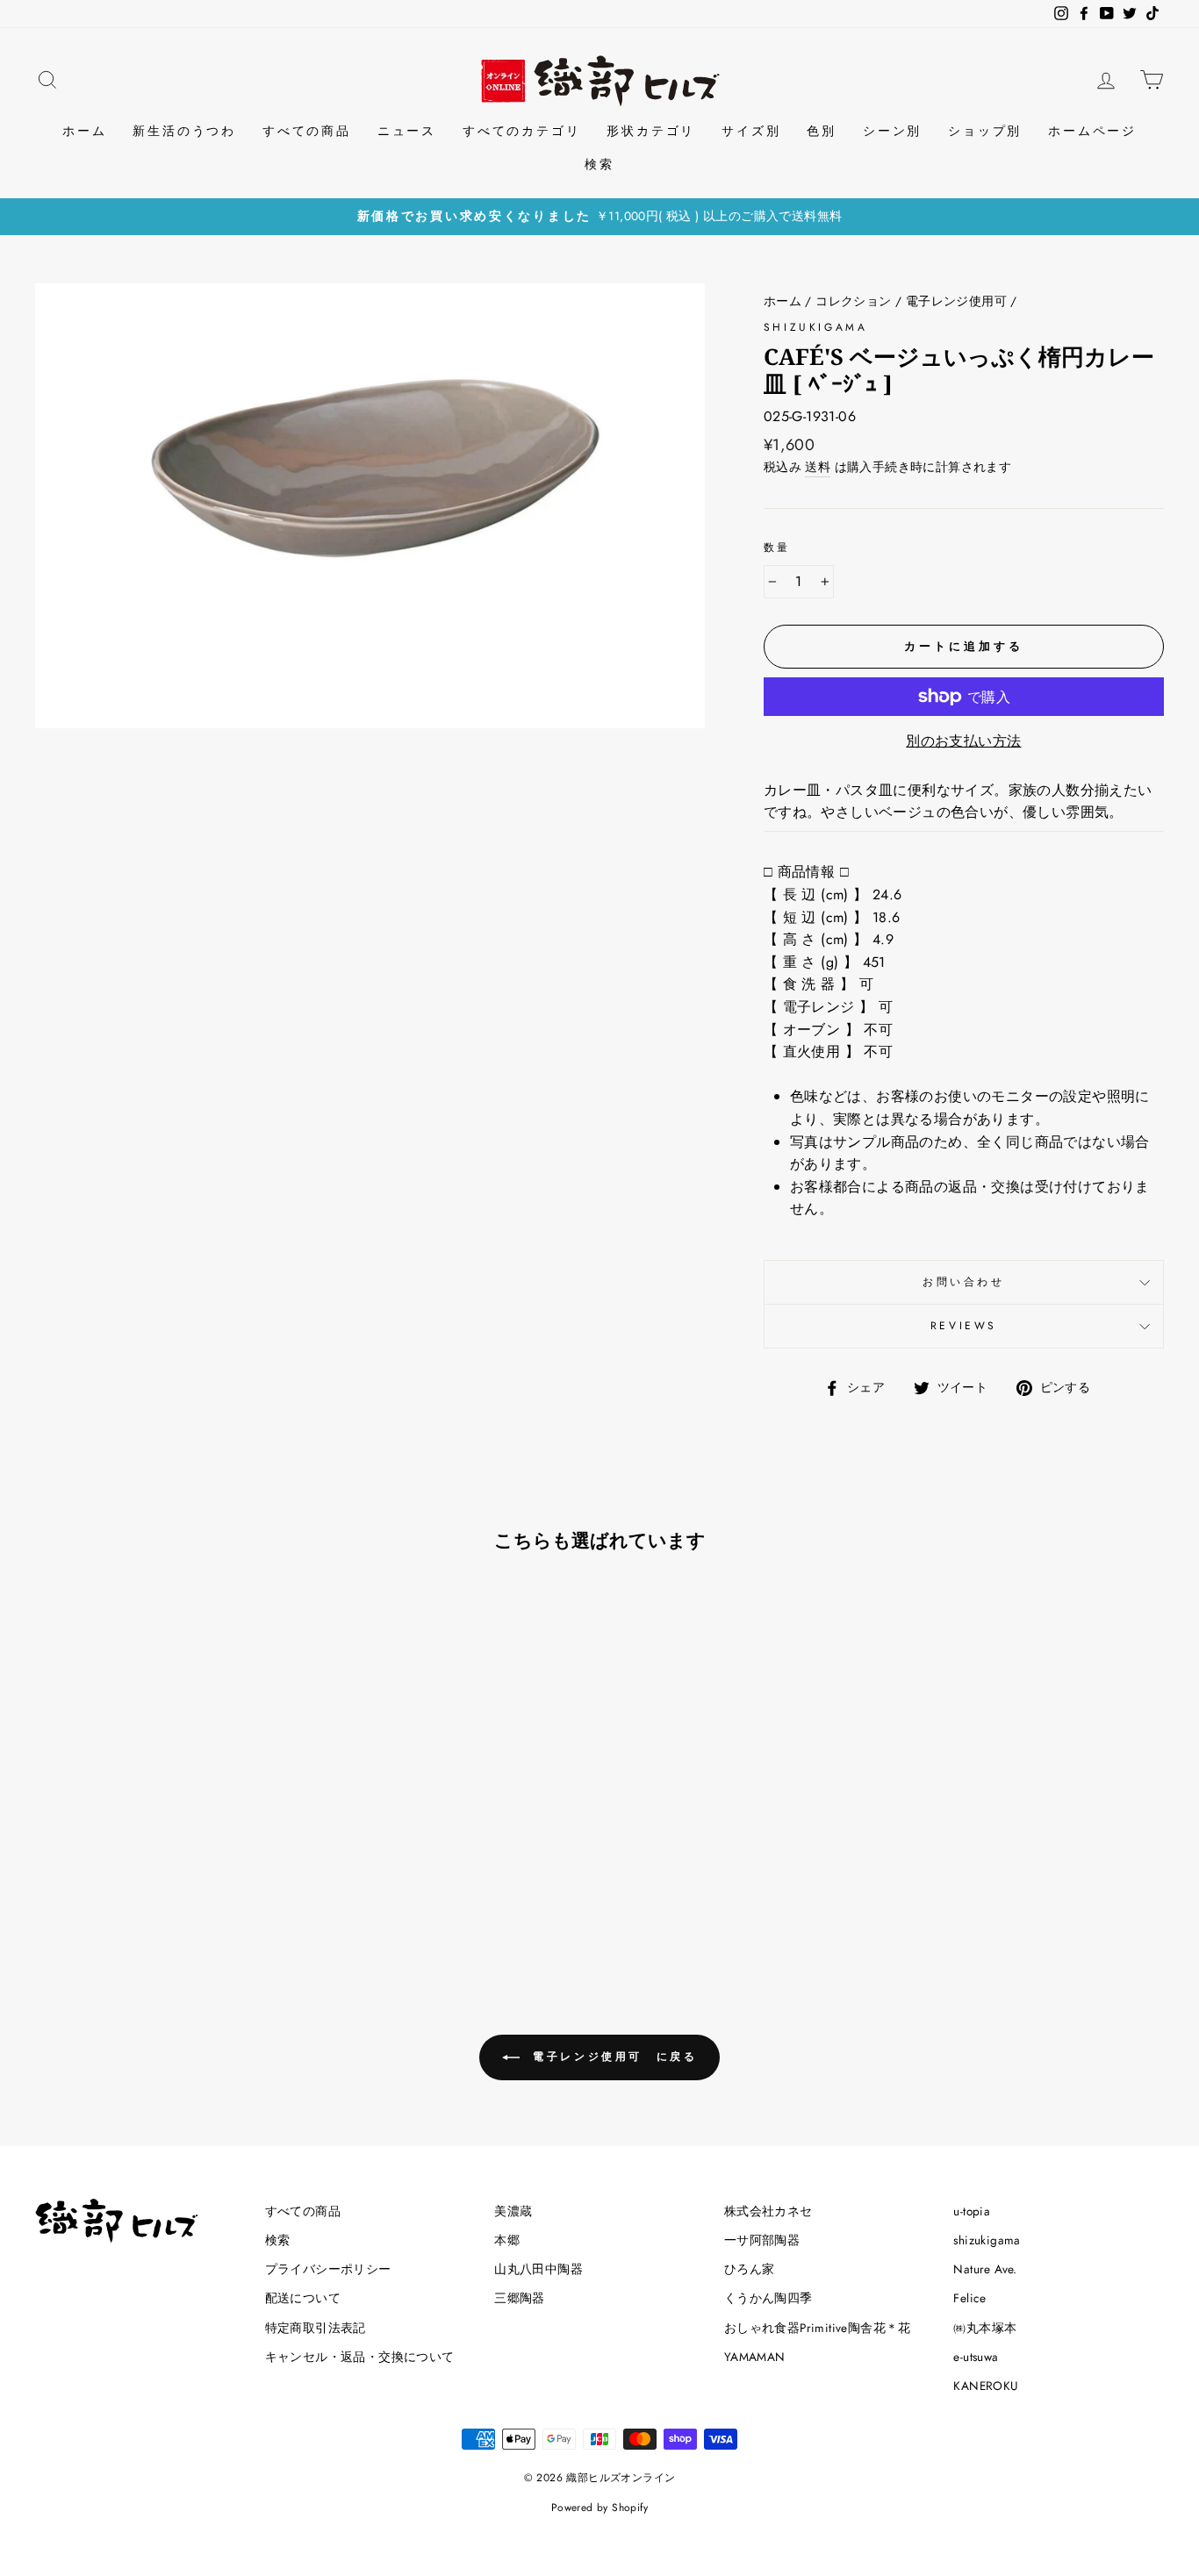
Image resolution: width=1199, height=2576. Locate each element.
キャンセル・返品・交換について (360, 2357)
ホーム (84, 131)
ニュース (407, 131)
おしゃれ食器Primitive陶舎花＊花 (818, 2328)
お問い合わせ (964, 1282)
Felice (969, 2298)
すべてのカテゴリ (521, 131)
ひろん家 (750, 2269)
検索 (599, 164)
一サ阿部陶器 (762, 2240)
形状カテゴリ (651, 131)
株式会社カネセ (768, 2211)
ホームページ (1092, 131)
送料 (818, 467)
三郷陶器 (520, 2298)
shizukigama (816, 327)
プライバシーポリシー (328, 2269)
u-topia (972, 2211)
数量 (777, 547)
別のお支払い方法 (963, 741)
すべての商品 (307, 131)
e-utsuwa (976, 2357)
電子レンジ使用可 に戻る (612, 2057)
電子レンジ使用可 (956, 301)
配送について (303, 2298)
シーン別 (892, 131)
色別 (822, 131)
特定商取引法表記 (316, 2328)
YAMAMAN (755, 2357)
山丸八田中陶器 (538, 2269)
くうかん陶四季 (768, 2298)
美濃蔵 (513, 2211)
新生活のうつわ (184, 131)
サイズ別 (751, 131)
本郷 (507, 2240)
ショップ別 (985, 131)
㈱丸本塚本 (985, 2328)
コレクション (853, 301)
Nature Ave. (985, 2269)
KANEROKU (986, 2386)
